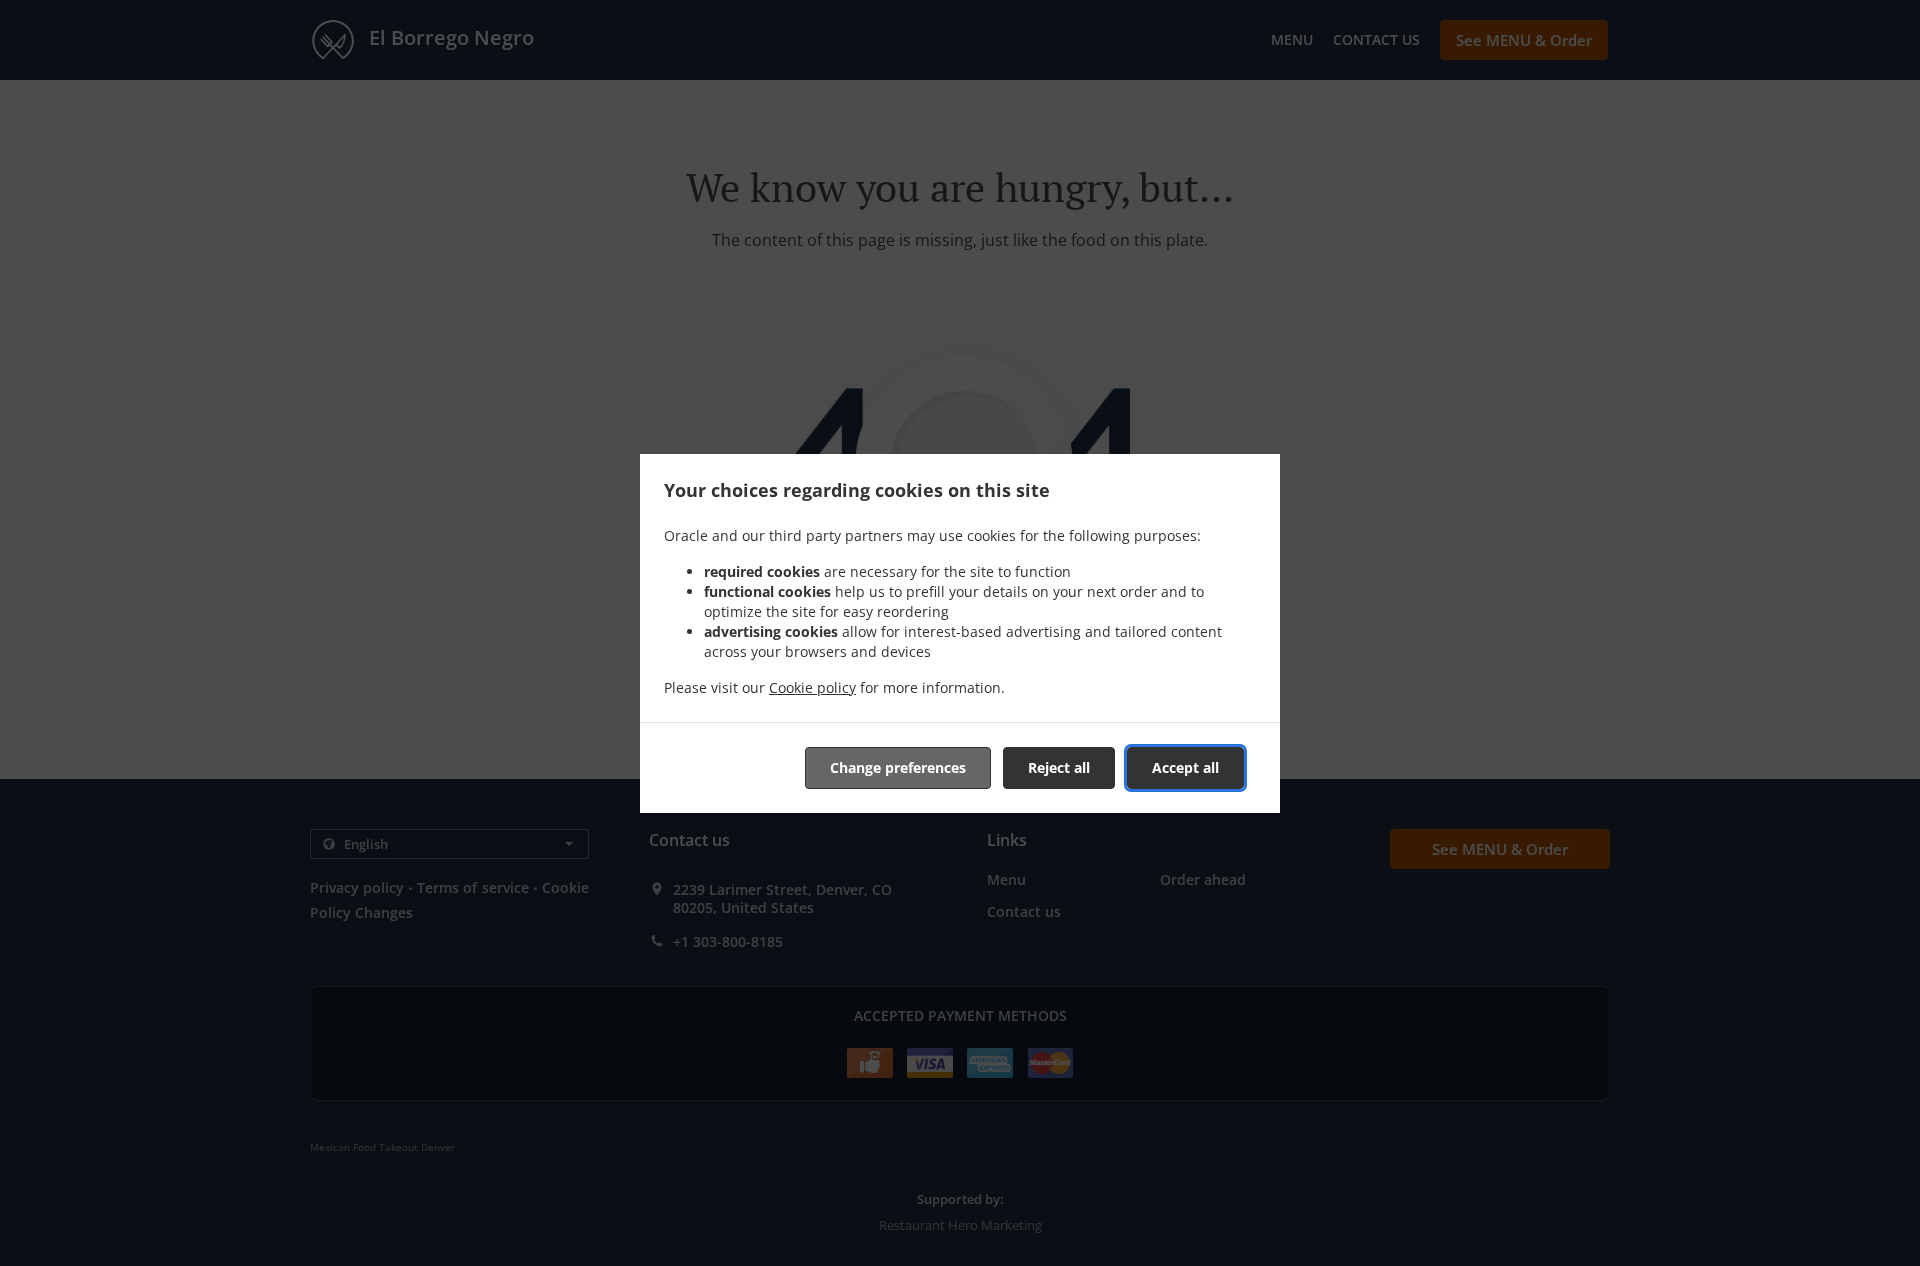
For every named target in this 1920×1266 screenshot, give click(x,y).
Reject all (1059, 767)
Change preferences (898, 767)
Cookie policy (812, 687)
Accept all (1185, 767)
